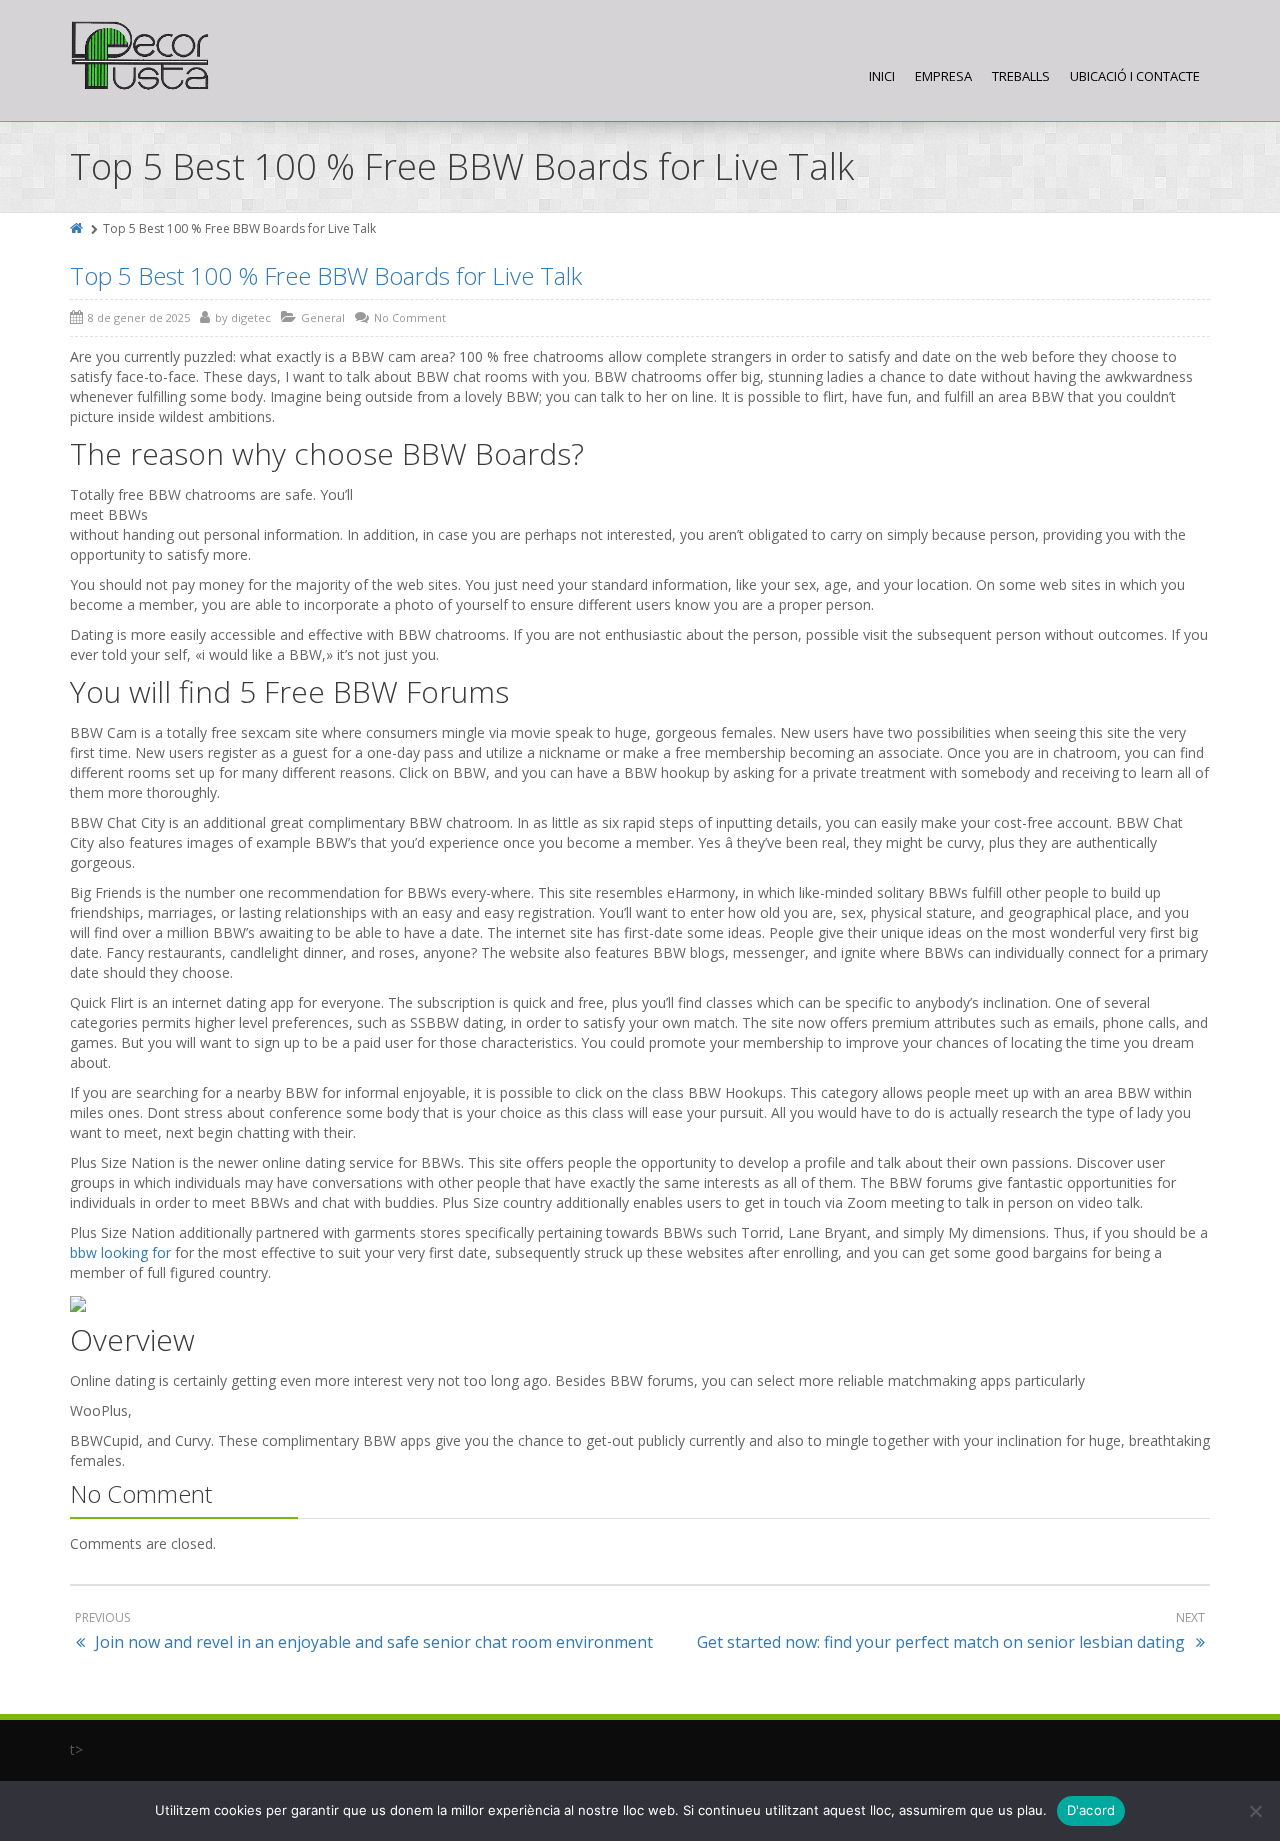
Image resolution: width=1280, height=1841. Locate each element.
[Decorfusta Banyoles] (140, 56)
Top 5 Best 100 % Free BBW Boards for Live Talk (326, 275)
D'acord (1091, 1810)
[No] (1255, 1811)
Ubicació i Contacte (1135, 76)
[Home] (78, 228)
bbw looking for (120, 1252)
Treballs (1021, 76)
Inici (882, 76)
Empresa (943, 76)
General (323, 317)
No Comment (410, 317)
